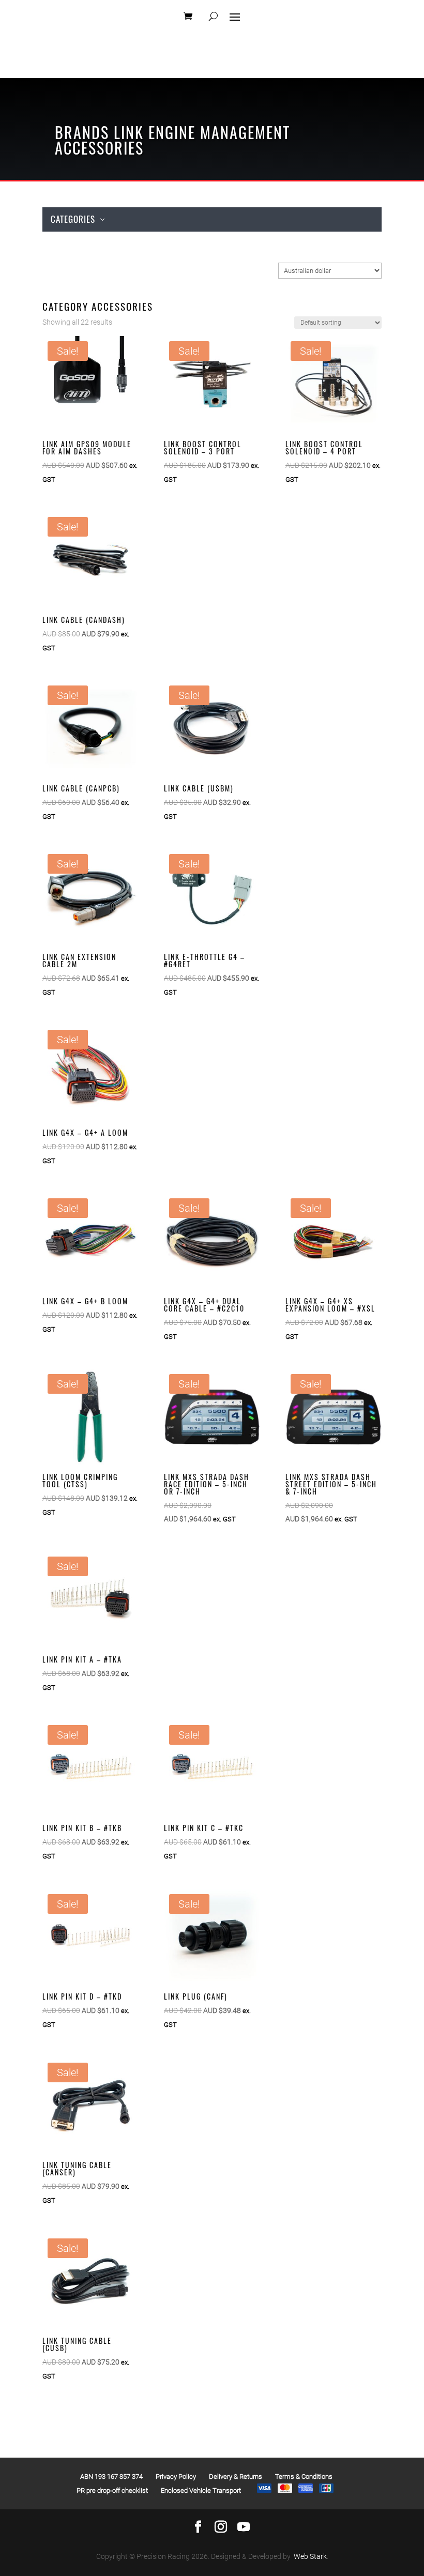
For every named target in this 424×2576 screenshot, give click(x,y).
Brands (82, 132)
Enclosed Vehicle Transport (201, 2490)
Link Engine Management (202, 132)
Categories (73, 219)
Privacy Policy (176, 2476)
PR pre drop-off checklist (112, 2490)
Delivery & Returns (236, 2476)
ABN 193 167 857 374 (111, 2476)
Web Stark (310, 2556)
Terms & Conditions (304, 2476)
